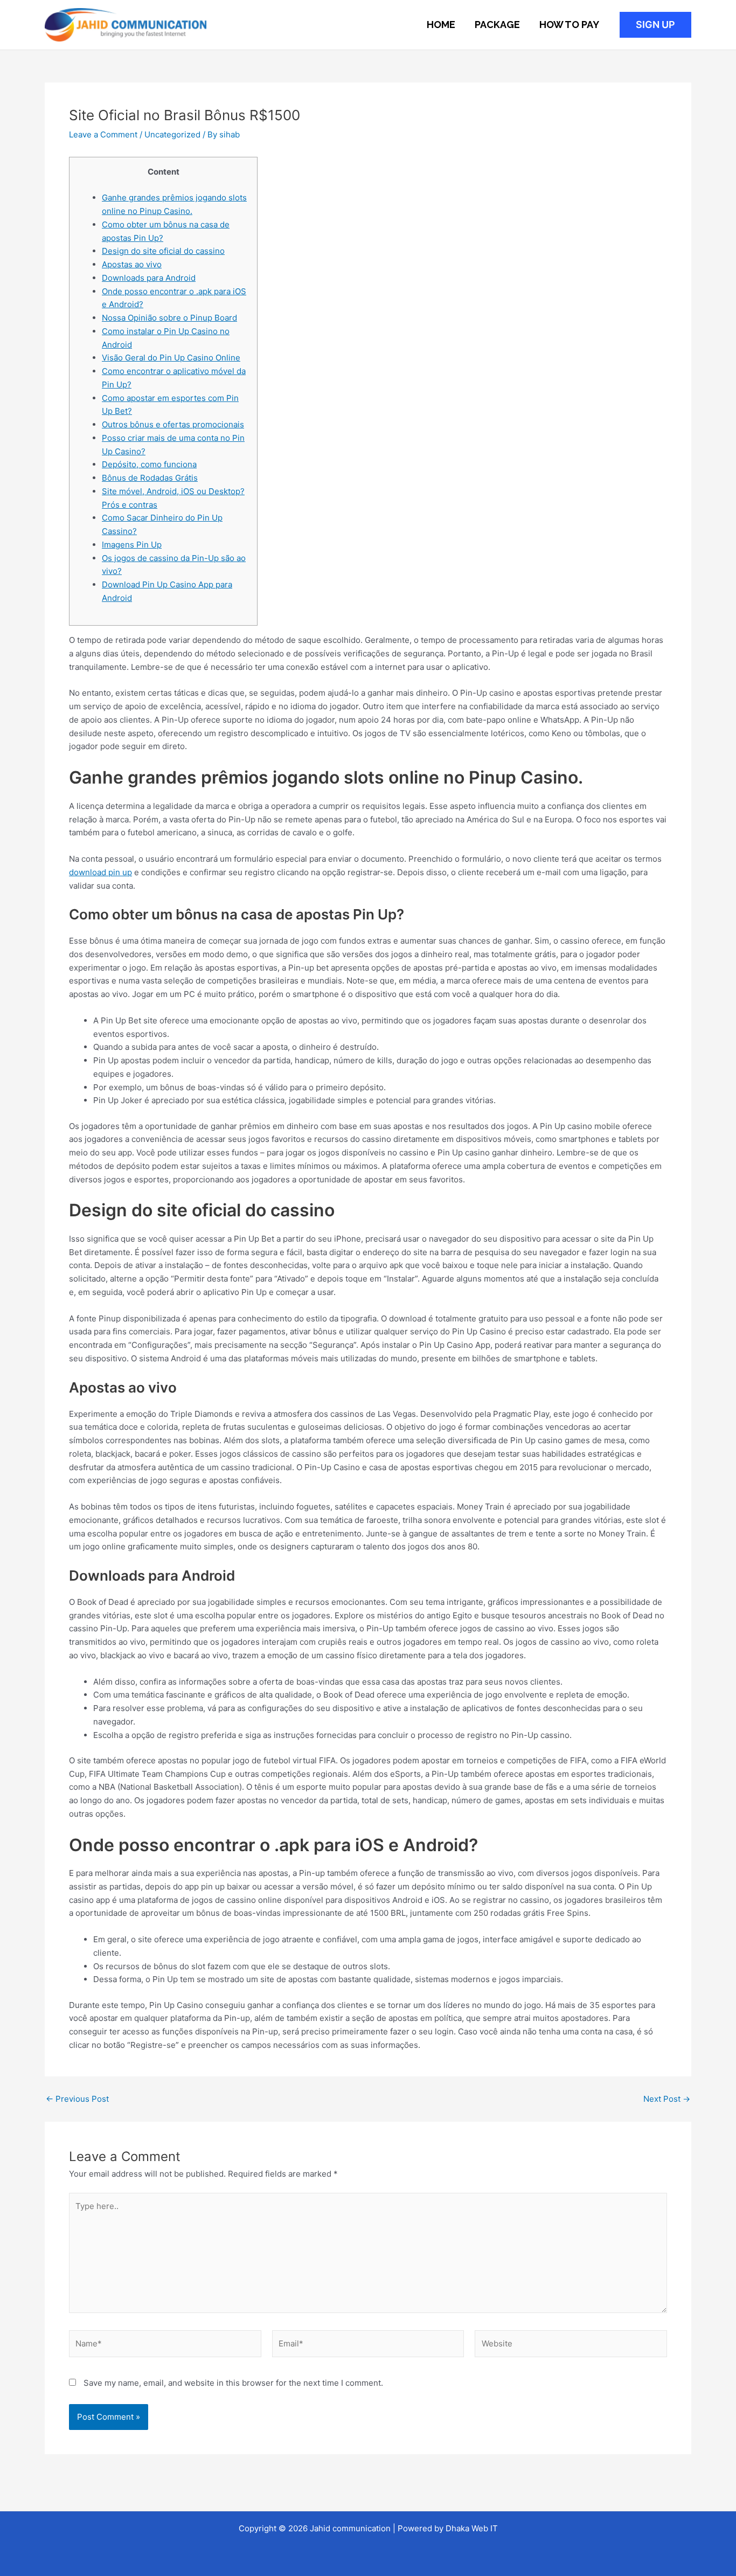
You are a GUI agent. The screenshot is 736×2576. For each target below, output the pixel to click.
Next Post (667, 2099)
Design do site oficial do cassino (163, 251)
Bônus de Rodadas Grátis (150, 478)
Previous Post (77, 2099)
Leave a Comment (103, 134)
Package (497, 25)
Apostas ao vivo (132, 264)
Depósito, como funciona (149, 464)
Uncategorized (172, 134)
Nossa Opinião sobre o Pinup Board (169, 318)
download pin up (100, 872)
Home (441, 25)
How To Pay (569, 25)
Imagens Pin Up (132, 545)
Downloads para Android (149, 278)
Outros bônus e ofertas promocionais (173, 424)
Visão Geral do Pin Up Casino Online (171, 358)
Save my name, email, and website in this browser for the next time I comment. (233, 2383)
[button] (655, 25)
